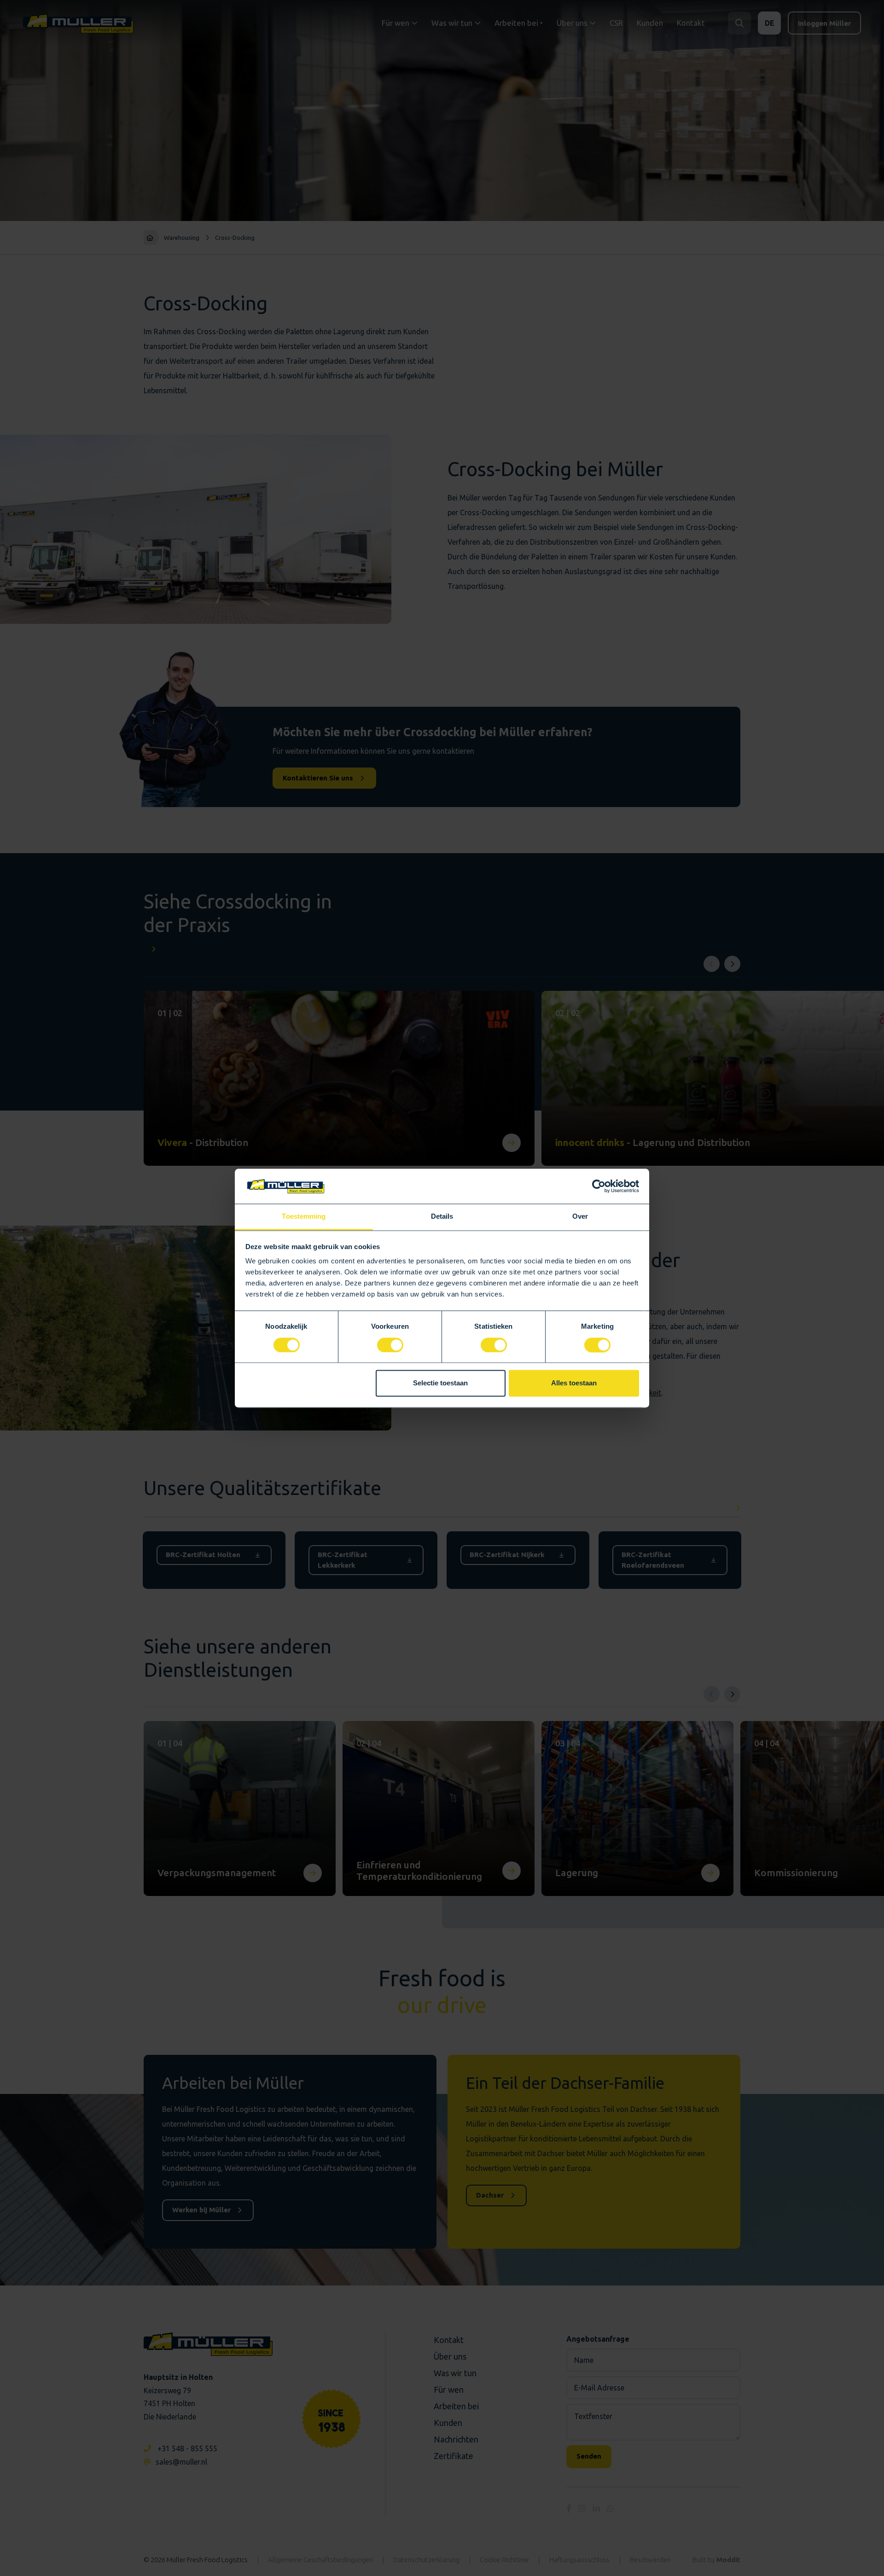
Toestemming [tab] (304, 1217)
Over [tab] (580, 1217)
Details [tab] (442, 1217)
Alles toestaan (574, 1383)
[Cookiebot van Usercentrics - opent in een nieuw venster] (599, 1186)
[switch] (390, 1345)
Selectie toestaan (440, 1383)
